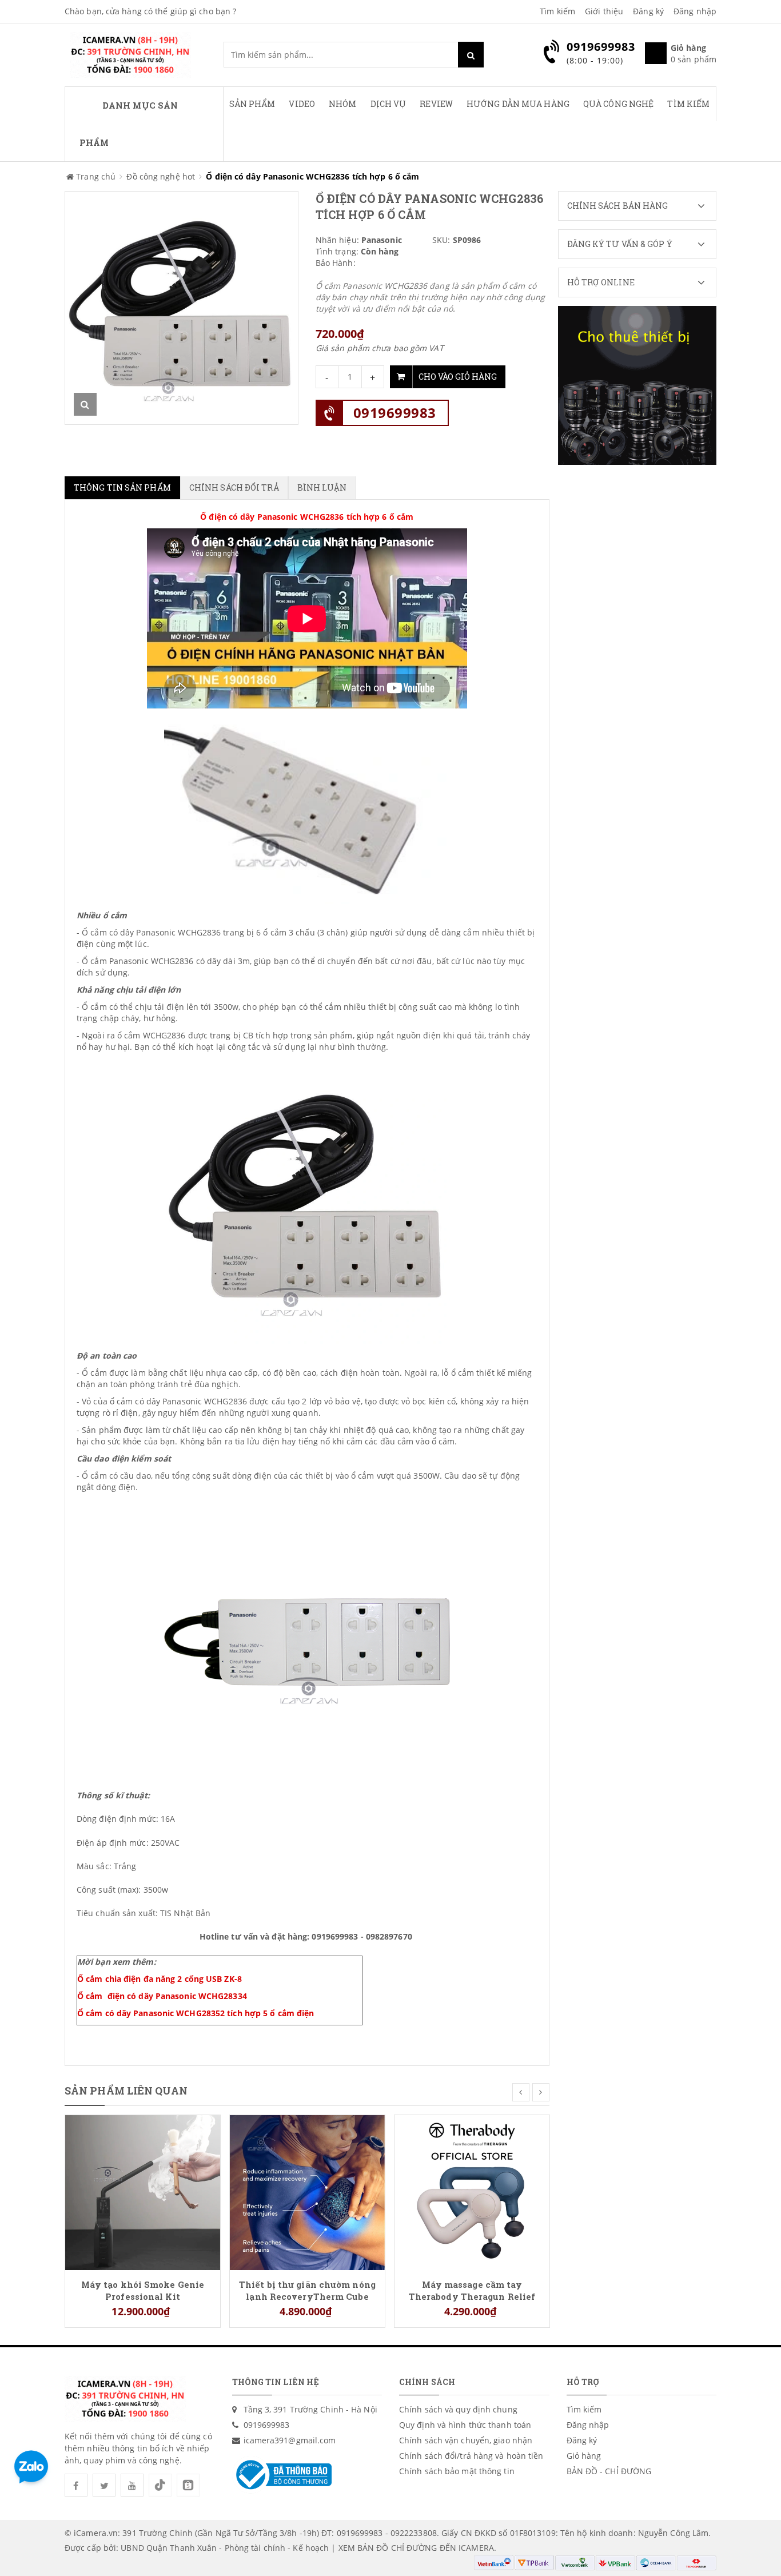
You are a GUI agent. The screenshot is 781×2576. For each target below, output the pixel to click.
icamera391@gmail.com (290, 2440)
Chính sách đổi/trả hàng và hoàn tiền (471, 2456)
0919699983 (395, 413)
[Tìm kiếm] (471, 55)
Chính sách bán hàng (618, 206)
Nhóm (342, 104)
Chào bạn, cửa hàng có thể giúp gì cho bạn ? (150, 11)
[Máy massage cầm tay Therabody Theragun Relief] (472, 2191)
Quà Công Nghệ (618, 104)
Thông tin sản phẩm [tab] (122, 487)
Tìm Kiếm (688, 104)
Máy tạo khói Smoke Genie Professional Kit (143, 2290)
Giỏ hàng (584, 2456)
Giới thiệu (604, 11)
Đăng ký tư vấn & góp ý (620, 244)
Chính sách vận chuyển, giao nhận (466, 2440)
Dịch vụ (388, 104)
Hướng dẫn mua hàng (518, 104)
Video (302, 104)
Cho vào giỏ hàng (458, 377)
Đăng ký (648, 11)
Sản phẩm (252, 104)
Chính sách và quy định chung (458, 2409)
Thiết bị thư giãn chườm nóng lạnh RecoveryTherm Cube (307, 2290)
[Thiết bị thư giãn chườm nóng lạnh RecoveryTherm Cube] (307, 2191)
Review (436, 104)
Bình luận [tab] (322, 487)
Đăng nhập (695, 11)
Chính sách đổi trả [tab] (234, 487)
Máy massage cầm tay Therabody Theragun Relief (472, 2290)
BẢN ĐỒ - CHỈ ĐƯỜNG (609, 2471)
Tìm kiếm (557, 11)
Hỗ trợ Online (601, 282)
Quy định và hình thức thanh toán (465, 2425)
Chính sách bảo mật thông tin (457, 2471)
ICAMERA (476, 2548)
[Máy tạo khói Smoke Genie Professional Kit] (143, 2191)
